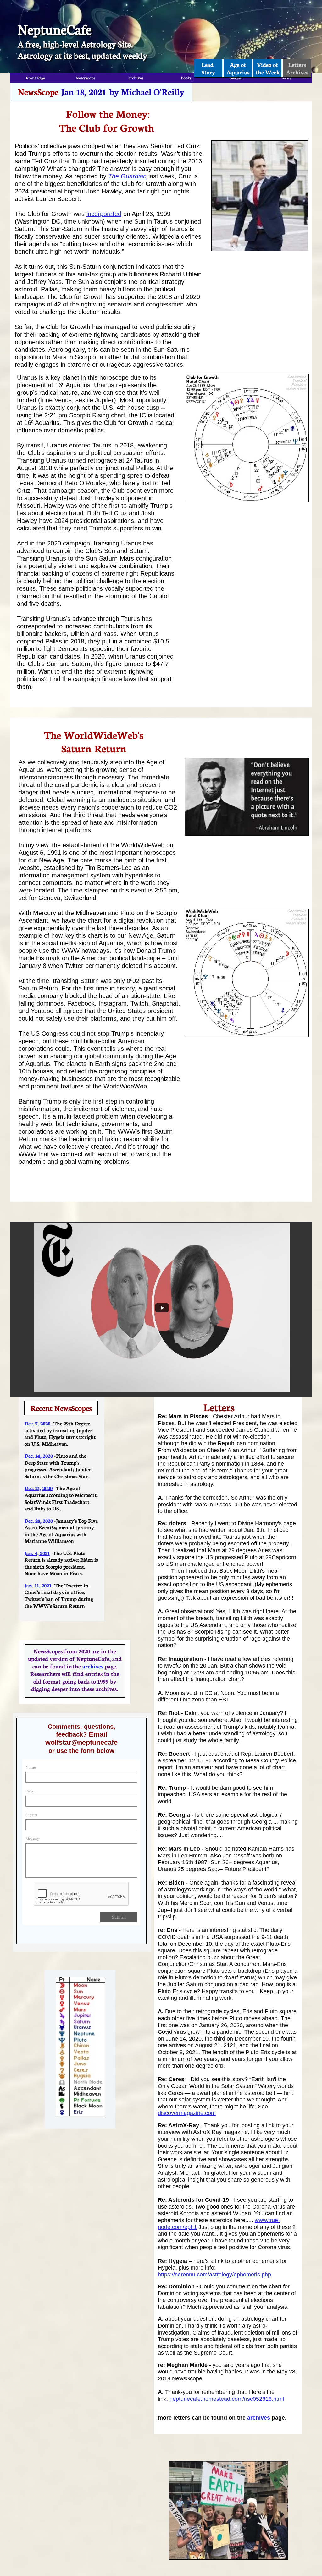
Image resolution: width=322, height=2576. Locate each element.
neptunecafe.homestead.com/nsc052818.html (227, 2399)
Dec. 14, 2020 (39, 1455)
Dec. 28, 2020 (39, 1520)
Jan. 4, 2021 (37, 1553)
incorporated (104, 214)
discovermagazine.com (187, 2113)
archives (259, 2418)
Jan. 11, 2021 (38, 1585)
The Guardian (127, 176)
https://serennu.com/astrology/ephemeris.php (214, 2275)
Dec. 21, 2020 (39, 1488)
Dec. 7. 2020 (38, 1423)
